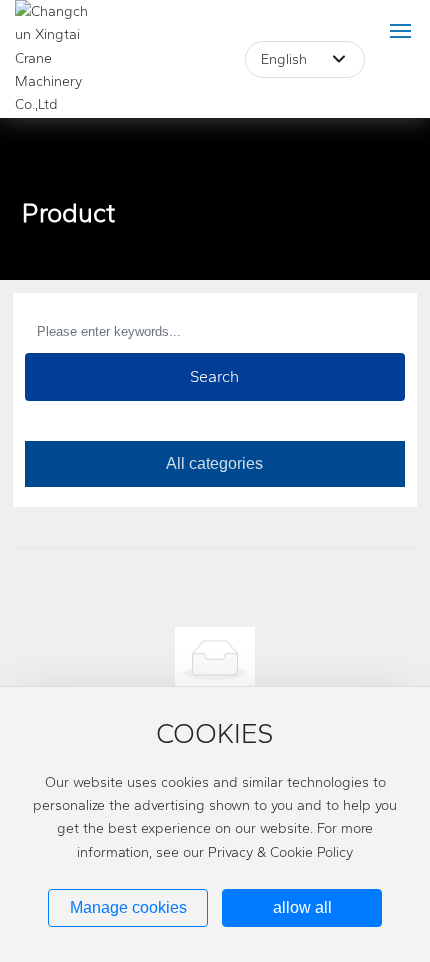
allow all (302, 907)
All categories (214, 463)
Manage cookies (128, 907)
